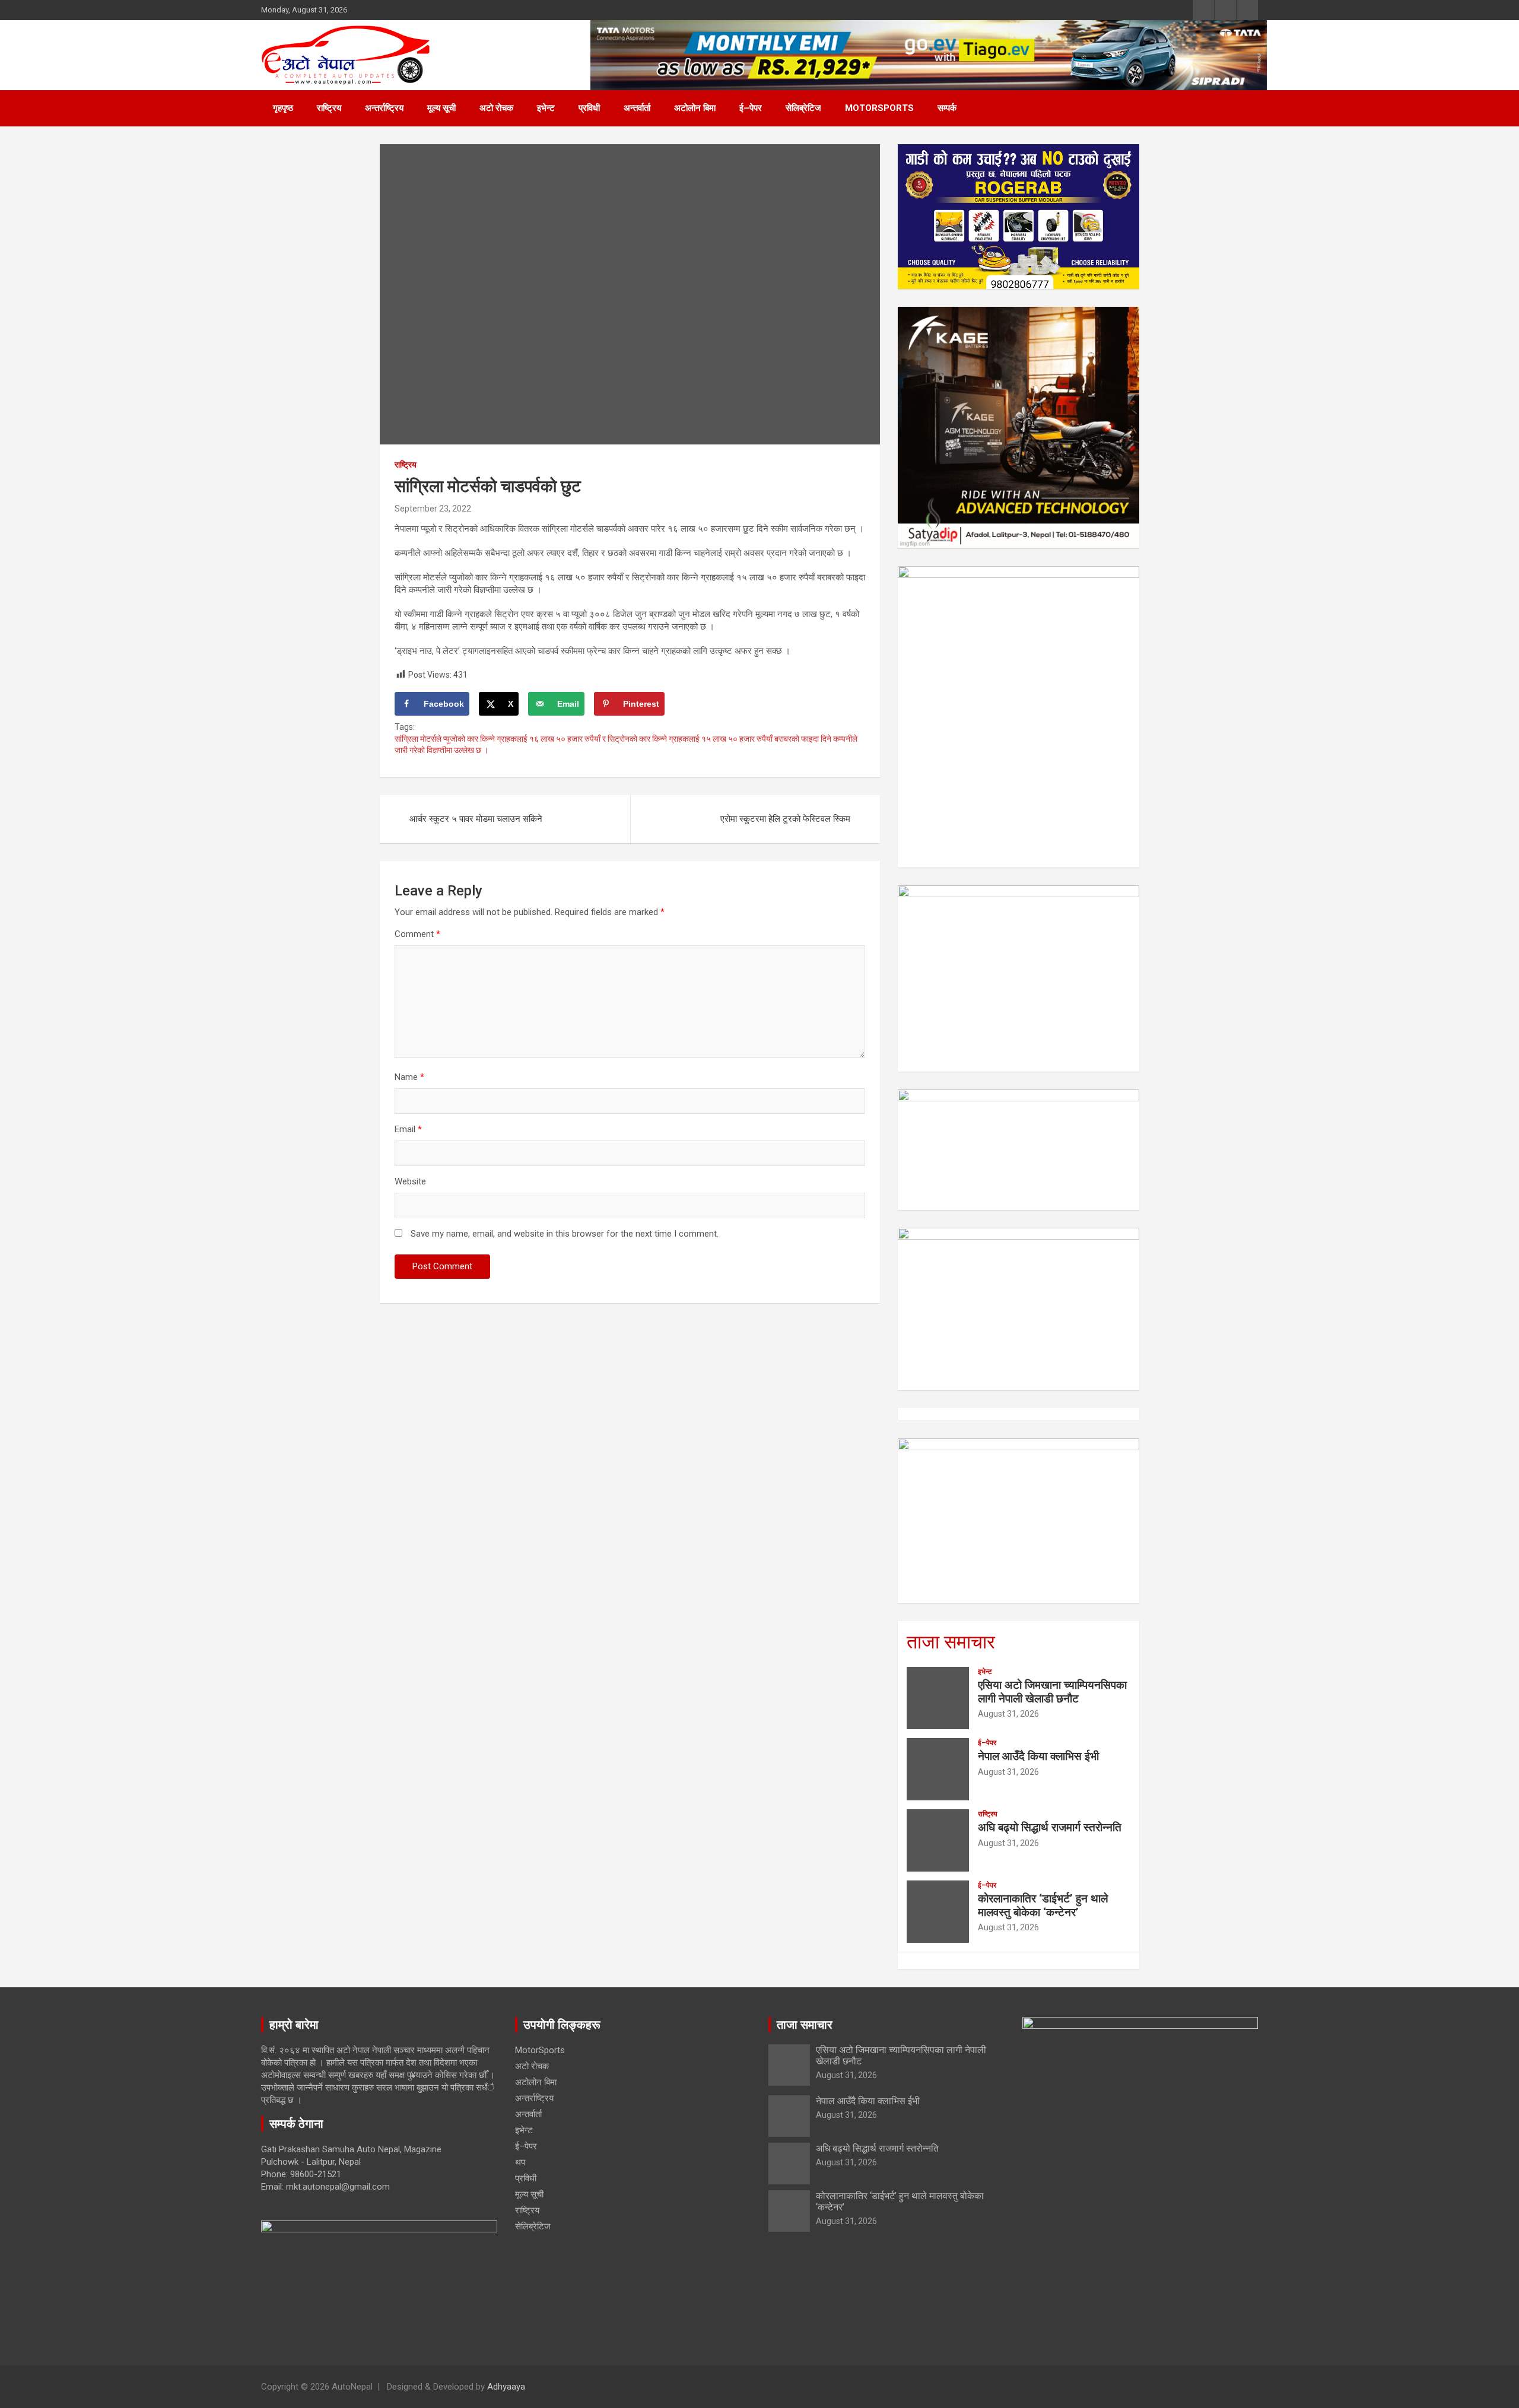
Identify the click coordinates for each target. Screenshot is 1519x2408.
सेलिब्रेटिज (803, 108)
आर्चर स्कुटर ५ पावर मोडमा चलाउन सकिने (476, 819)
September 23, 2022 (433, 509)
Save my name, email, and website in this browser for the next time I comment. (565, 1234)
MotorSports (879, 108)
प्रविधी (589, 108)
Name (409, 1077)
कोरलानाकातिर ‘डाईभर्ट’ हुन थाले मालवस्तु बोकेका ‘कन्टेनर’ (1043, 1905)
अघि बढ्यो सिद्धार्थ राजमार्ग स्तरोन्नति (1050, 1827)
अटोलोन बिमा (695, 108)
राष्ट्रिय (329, 108)
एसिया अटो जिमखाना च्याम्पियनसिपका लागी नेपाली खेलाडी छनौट (1052, 1692)
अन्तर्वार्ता (637, 108)
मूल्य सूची (441, 108)
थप (520, 2162)
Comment (417, 934)
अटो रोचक (496, 108)
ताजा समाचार (951, 1642)
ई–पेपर (751, 108)
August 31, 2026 (1008, 1714)
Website (410, 1181)
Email (408, 1129)
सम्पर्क (947, 108)
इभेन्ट (546, 108)
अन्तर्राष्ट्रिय (384, 108)
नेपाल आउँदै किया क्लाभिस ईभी (1038, 1756)
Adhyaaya (506, 2387)
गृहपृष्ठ (283, 108)
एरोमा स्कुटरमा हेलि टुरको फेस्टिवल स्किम (785, 819)
